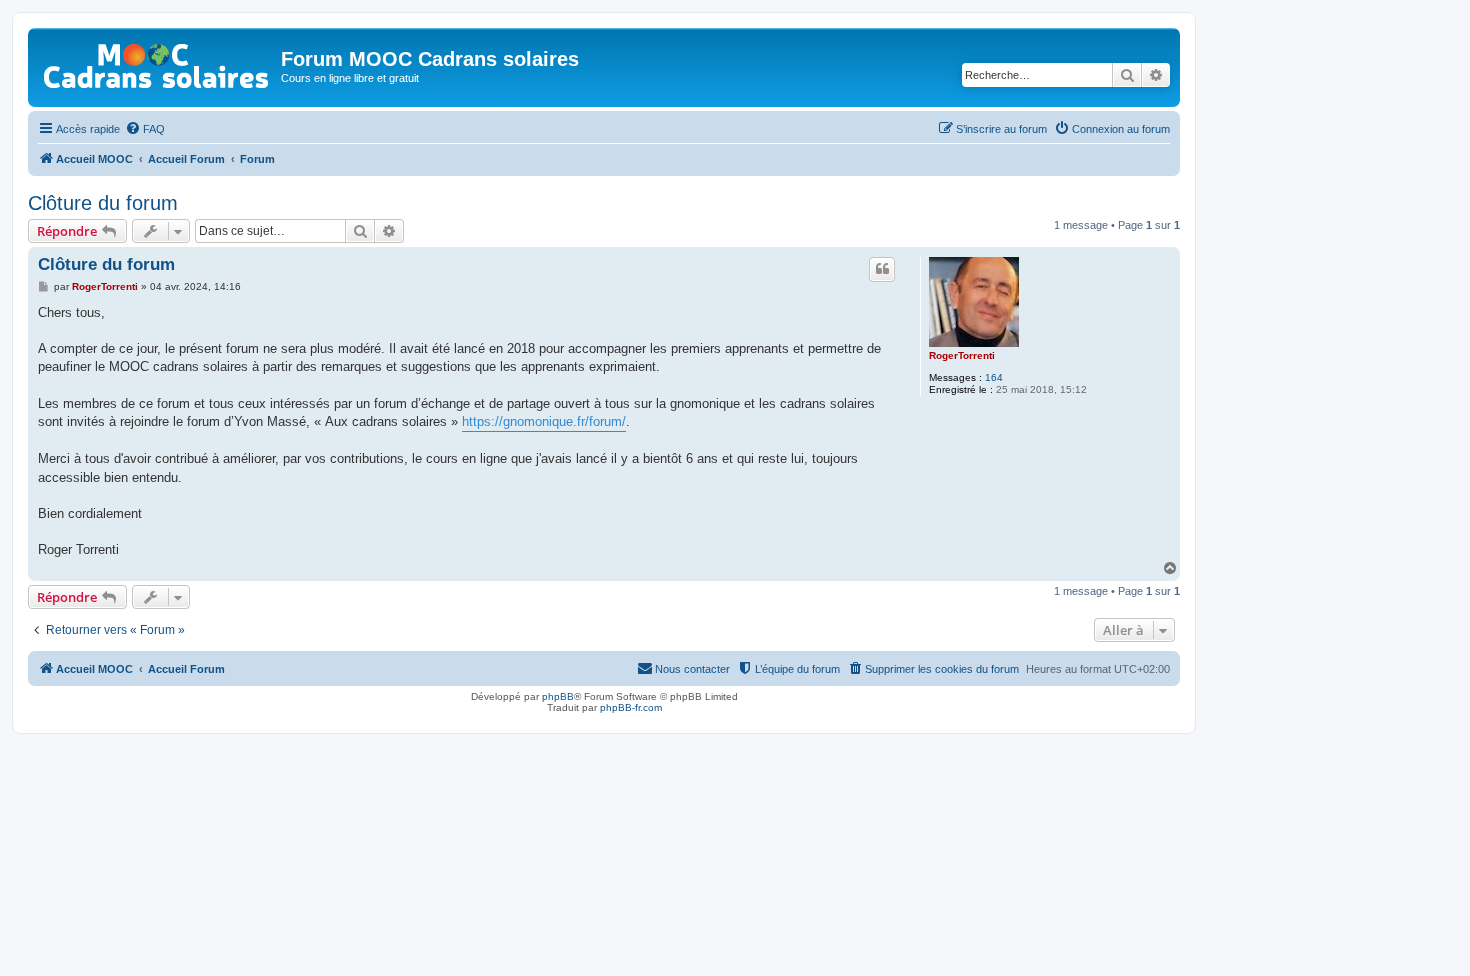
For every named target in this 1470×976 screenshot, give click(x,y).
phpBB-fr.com (631, 707)
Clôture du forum (103, 203)
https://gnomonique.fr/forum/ (544, 421)
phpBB (558, 696)
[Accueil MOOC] (157, 61)
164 (994, 377)
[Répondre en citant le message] (882, 269)
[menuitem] (145, 129)
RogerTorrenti (962, 355)
